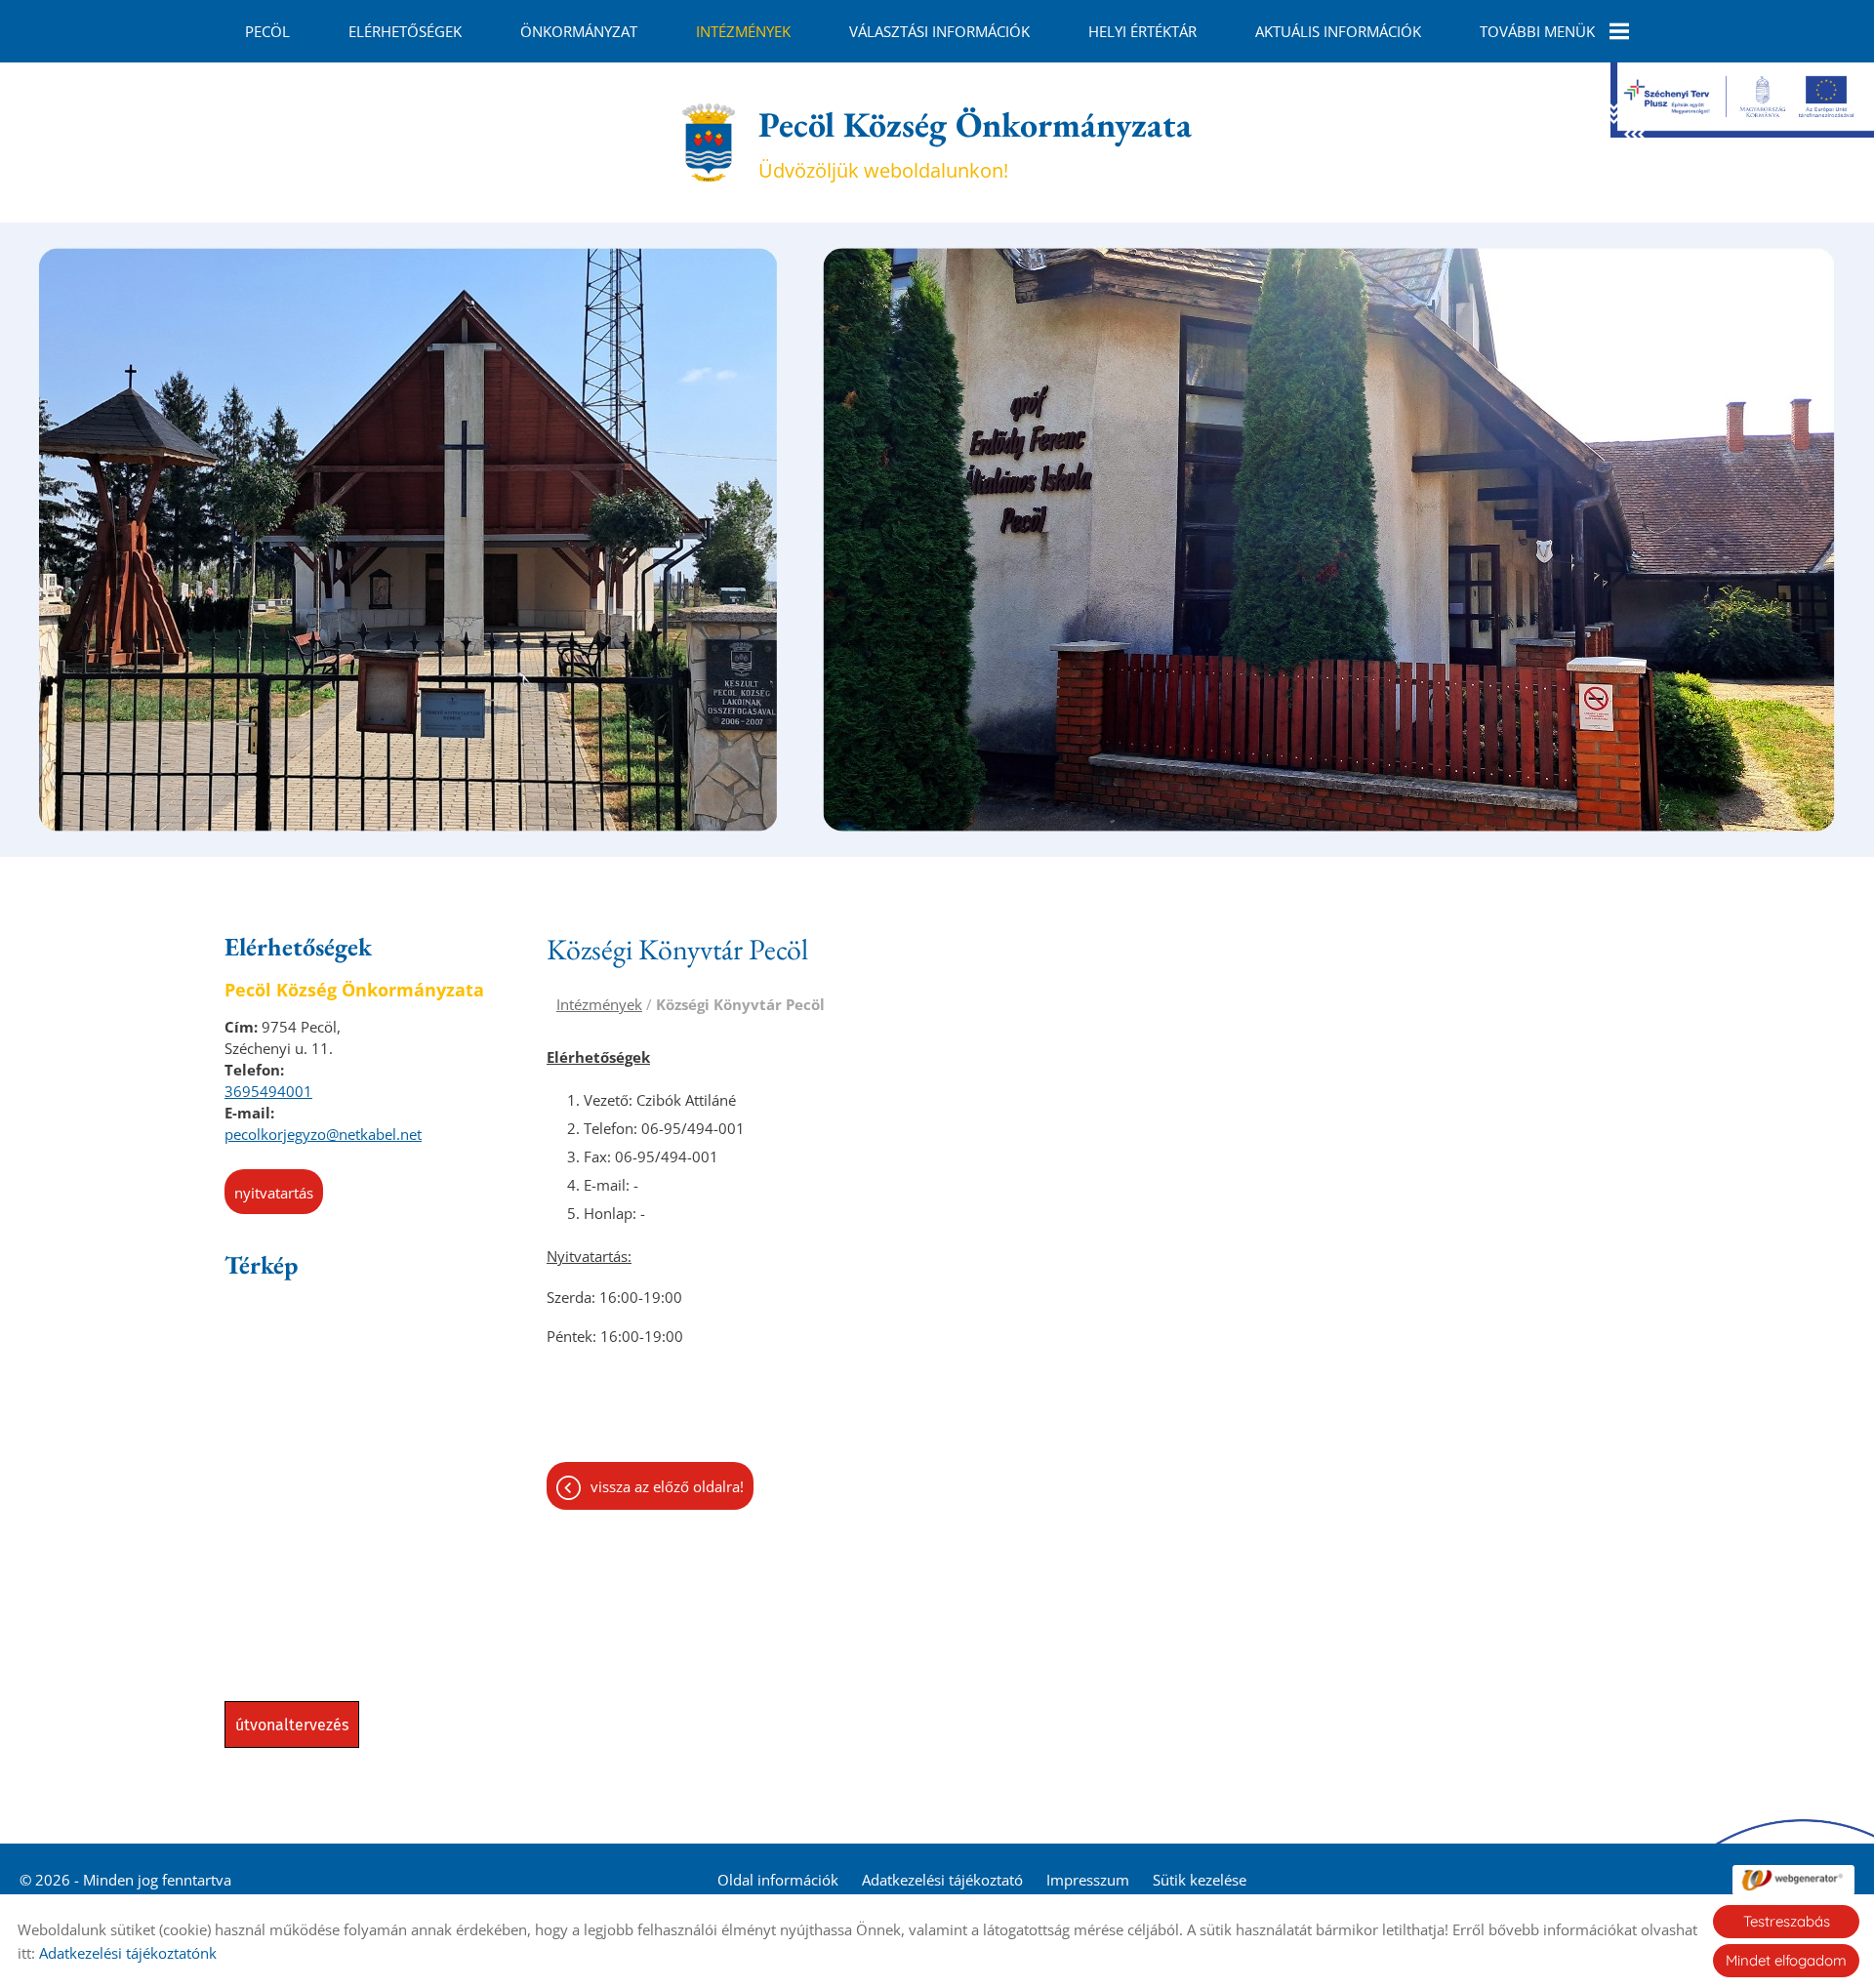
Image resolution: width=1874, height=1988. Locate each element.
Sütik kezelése (1200, 1880)
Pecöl (267, 31)
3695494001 (268, 1091)
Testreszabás (1787, 1921)
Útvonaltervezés (292, 1725)
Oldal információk (778, 1880)
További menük (1537, 31)
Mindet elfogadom (1786, 1960)
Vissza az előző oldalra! (667, 1486)
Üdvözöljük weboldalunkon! (975, 142)
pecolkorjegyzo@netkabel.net (323, 1134)
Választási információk (939, 31)
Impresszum (1088, 1880)
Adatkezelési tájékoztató (942, 1880)
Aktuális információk (1338, 31)
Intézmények (743, 31)
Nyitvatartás (274, 1193)
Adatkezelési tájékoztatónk (128, 1953)
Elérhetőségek (405, 31)
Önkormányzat (579, 31)
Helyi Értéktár (1142, 31)
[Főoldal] (708, 142)
